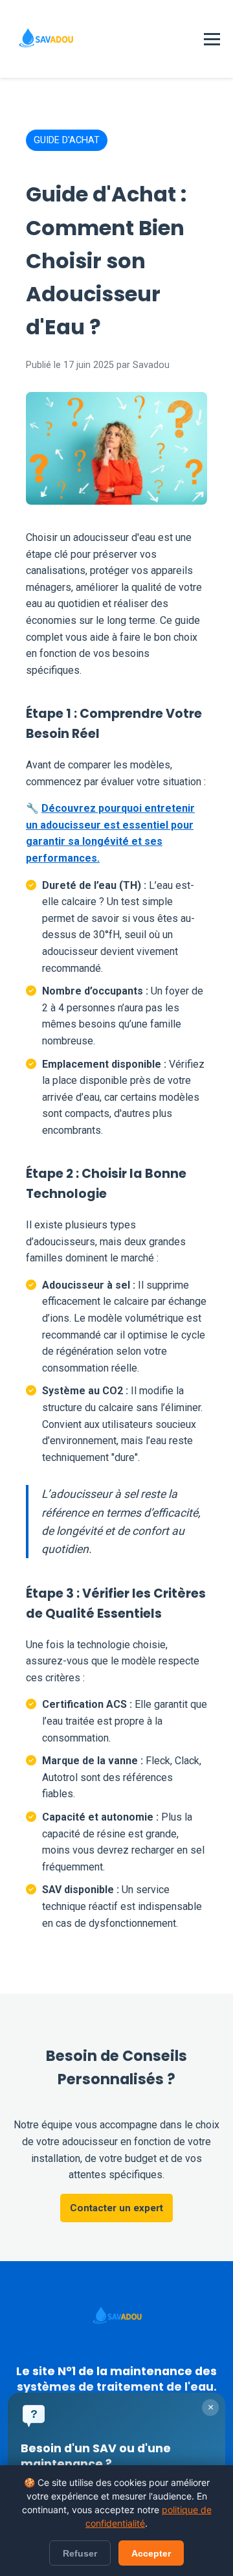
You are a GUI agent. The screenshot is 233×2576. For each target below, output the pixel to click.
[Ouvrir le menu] (212, 39)
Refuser (80, 2553)
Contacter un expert (116, 2208)
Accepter (151, 2553)
